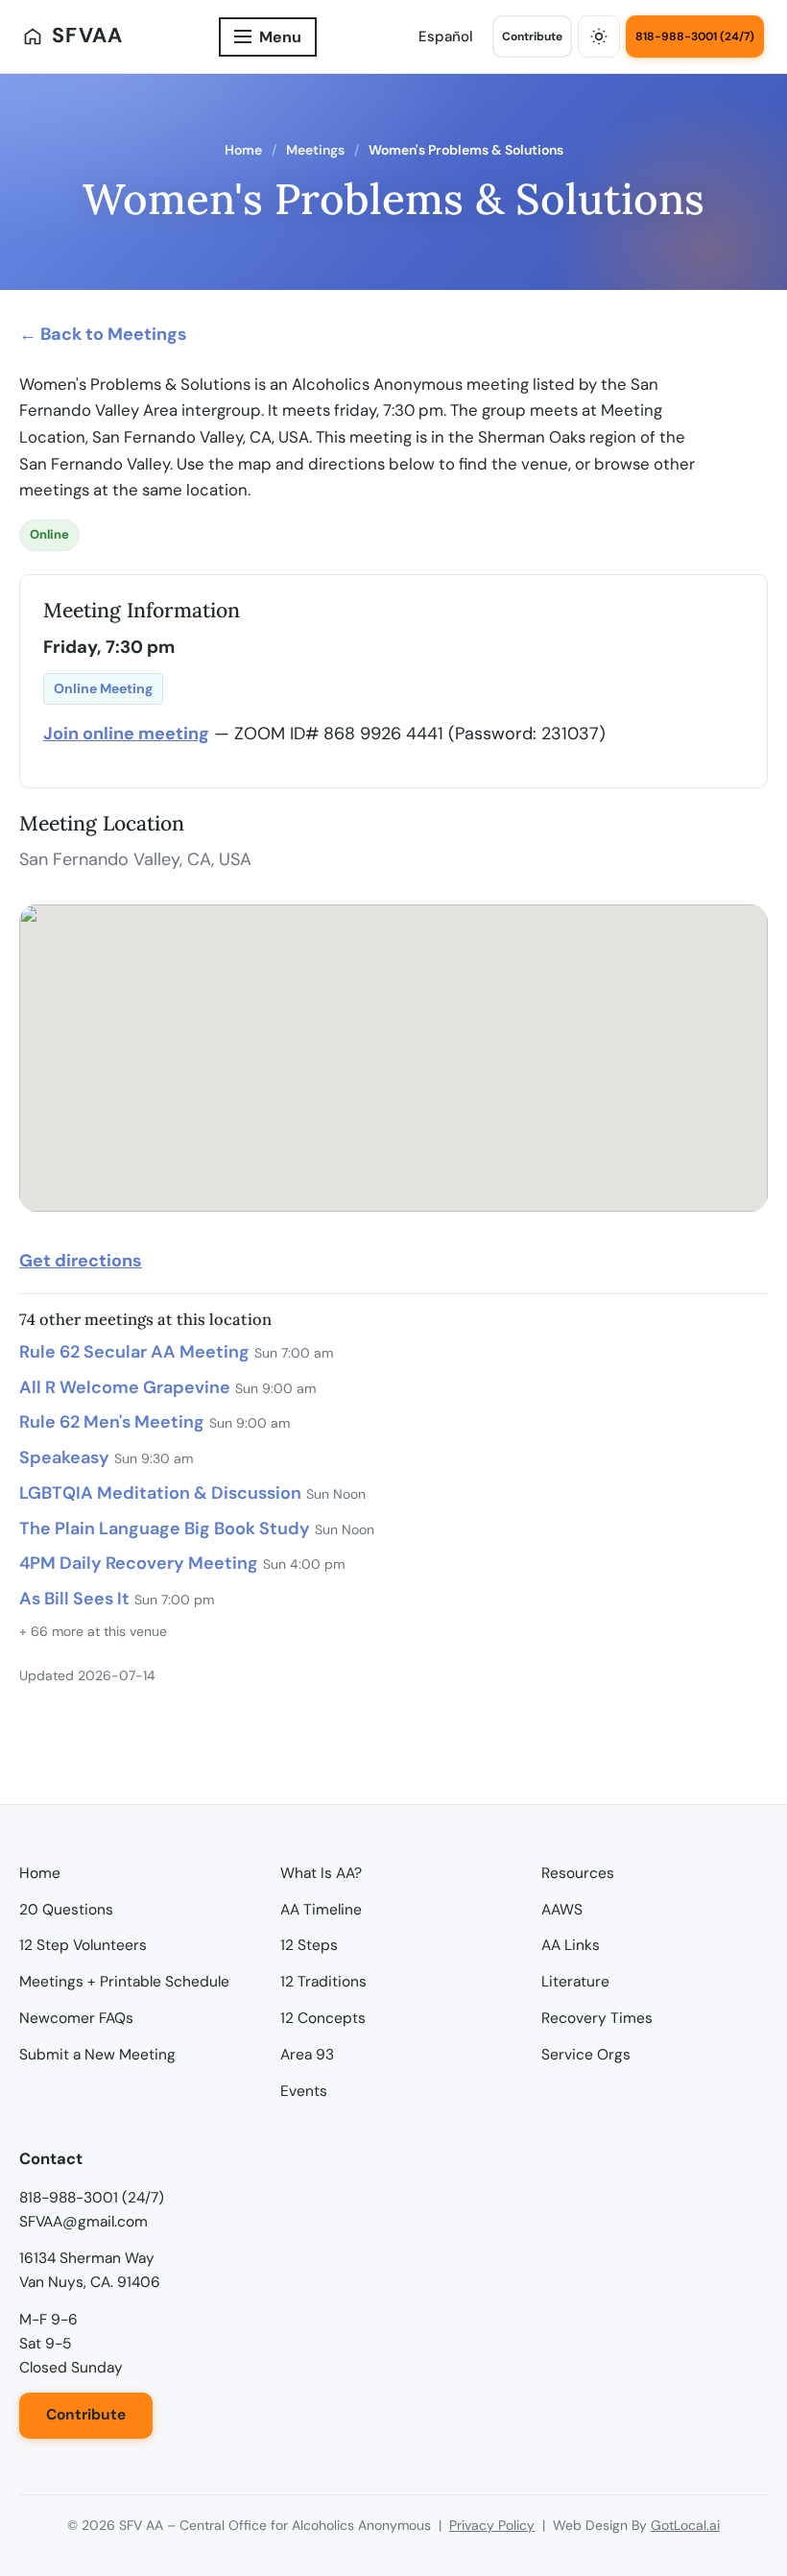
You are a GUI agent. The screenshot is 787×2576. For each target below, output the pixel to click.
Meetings (315, 150)
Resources (578, 1873)
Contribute (532, 36)
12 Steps (309, 1945)
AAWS (562, 1910)
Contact (51, 2159)
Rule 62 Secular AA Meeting (134, 1352)
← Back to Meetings (103, 334)
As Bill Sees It (74, 1599)
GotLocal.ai (685, 2525)
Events (304, 2091)
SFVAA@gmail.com (83, 2222)
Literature (575, 1982)
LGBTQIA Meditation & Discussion (160, 1493)
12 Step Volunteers (83, 1945)
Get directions (81, 1261)
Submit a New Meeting (97, 2055)
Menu (280, 37)
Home (243, 150)
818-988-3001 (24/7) (695, 36)
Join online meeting (126, 734)
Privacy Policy (492, 2525)
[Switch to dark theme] (599, 36)
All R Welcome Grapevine (125, 1387)
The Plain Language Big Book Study (165, 1529)
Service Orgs (586, 2055)
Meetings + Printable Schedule (124, 1982)
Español (446, 36)
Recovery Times (597, 2018)
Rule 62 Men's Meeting (112, 1422)
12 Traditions (323, 1982)
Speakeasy (64, 1457)
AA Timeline (321, 1910)
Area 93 (307, 2055)
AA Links (571, 1945)
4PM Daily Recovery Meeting (139, 1563)
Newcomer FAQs (76, 2018)
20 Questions (66, 1910)
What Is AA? (321, 1873)
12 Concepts (323, 2018)
